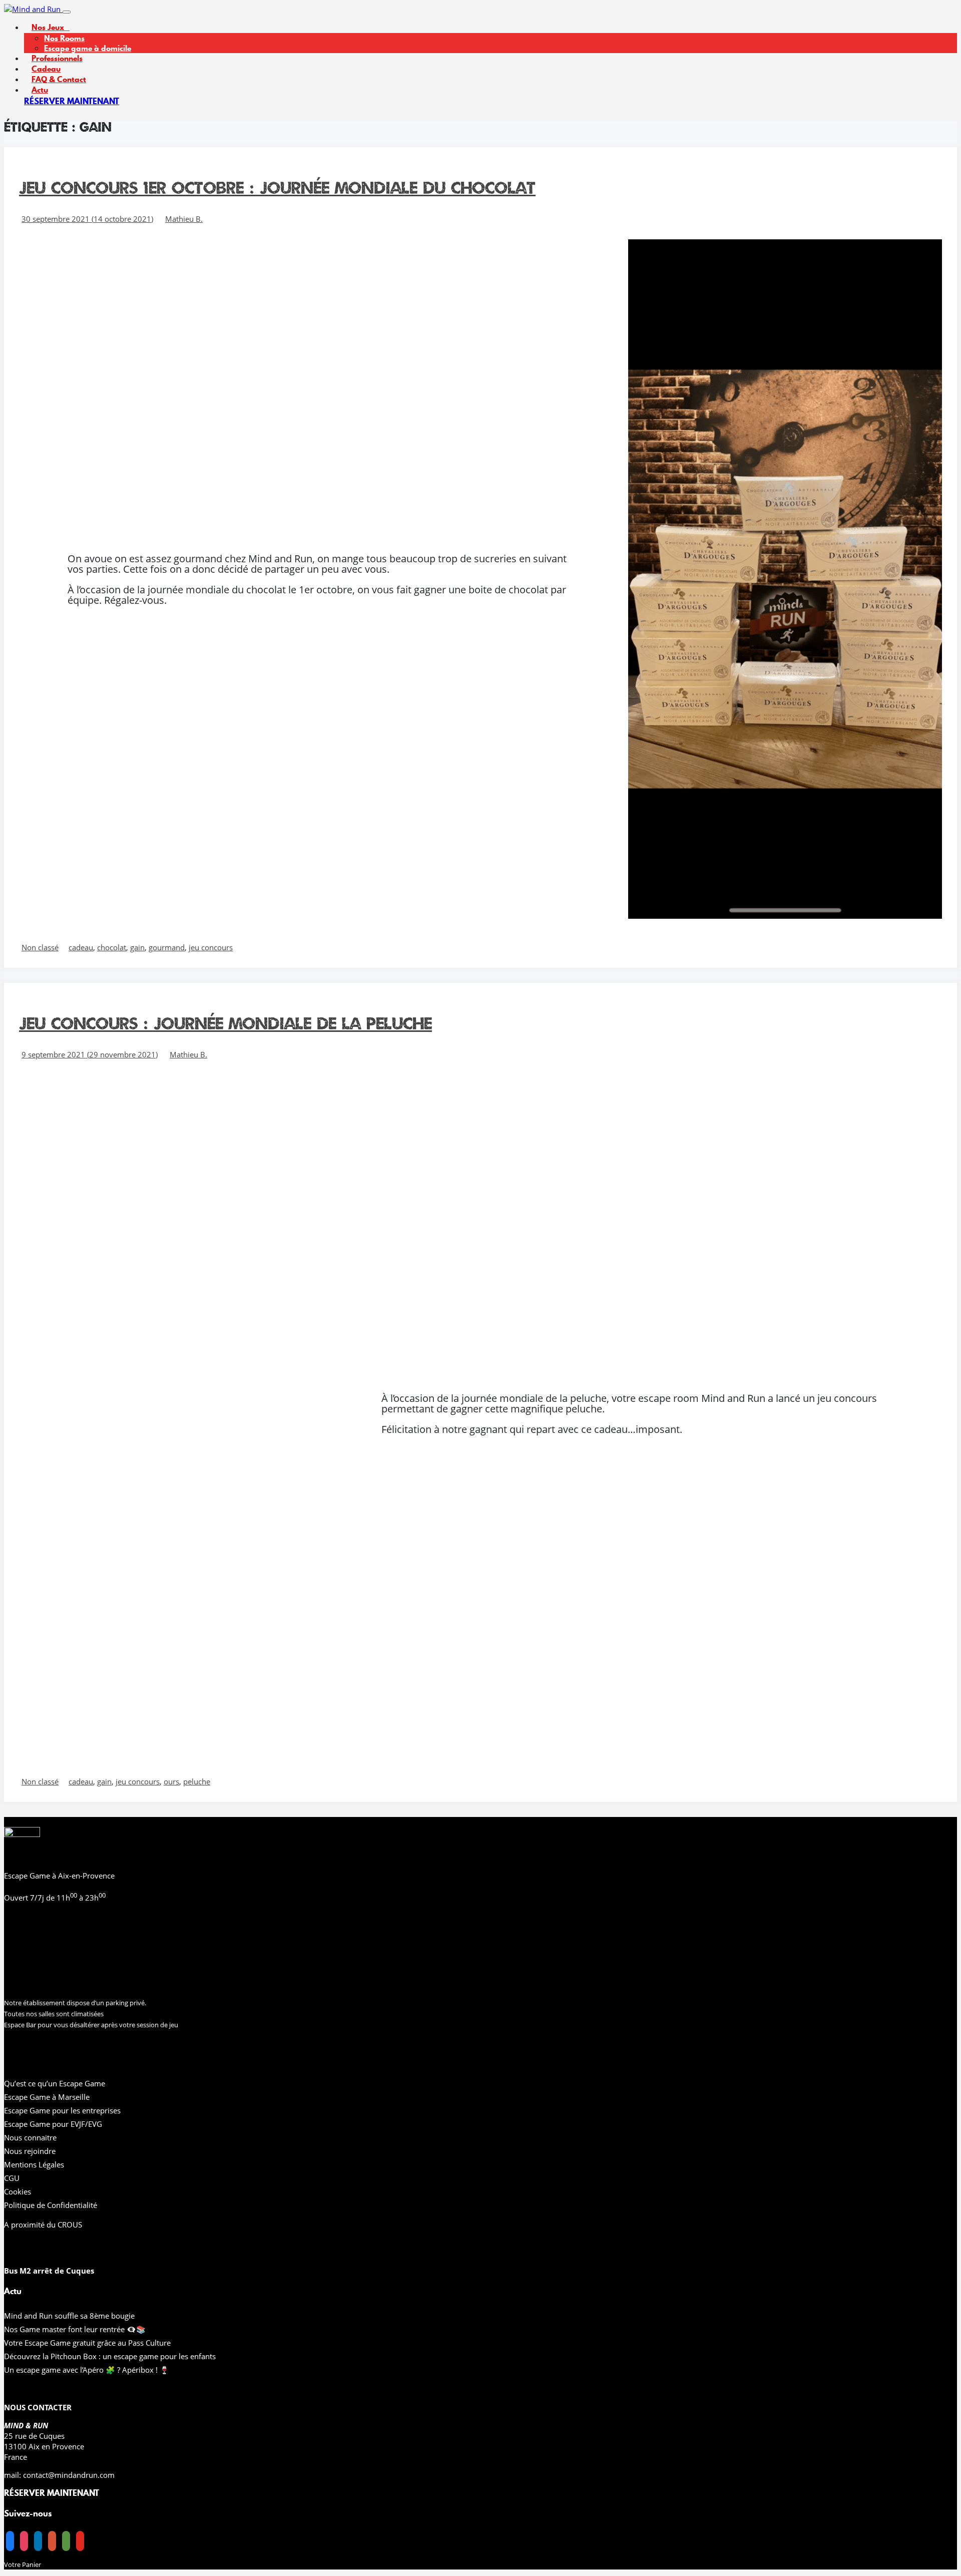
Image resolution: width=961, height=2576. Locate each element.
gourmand (167, 947)
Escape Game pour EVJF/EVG (53, 2124)
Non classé (40, 947)
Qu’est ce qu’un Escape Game (55, 2083)
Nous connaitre (30, 2137)
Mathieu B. (184, 219)
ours (171, 1781)
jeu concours (211, 947)
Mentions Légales (34, 2164)
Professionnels (57, 58)
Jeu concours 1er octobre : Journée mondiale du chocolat (277, 188)
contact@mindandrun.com (69, 2475)
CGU (12, 2178)
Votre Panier (23, 2564)
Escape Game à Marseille (47, 2097)
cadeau (81, 947)
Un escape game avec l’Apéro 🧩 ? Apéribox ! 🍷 (87, 2370)
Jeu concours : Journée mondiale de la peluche (225, 1023)
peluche (197, 1781)
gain (137, 947)
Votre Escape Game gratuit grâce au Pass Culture (87, 2343)
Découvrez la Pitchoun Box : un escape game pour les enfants (110, 2356)
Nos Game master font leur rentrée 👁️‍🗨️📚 (75, 2329)
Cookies (18, 2191)
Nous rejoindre (30, 2151)
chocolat (112, 947)
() (87, 219)
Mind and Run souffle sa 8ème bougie (69, 2316)
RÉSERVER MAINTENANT (72, 101)
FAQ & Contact (59, 79)
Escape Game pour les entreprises (62, 2110)
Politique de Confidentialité (51, 2205)
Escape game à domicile (88, 48)
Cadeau (46, 69)
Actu (40, 90)
